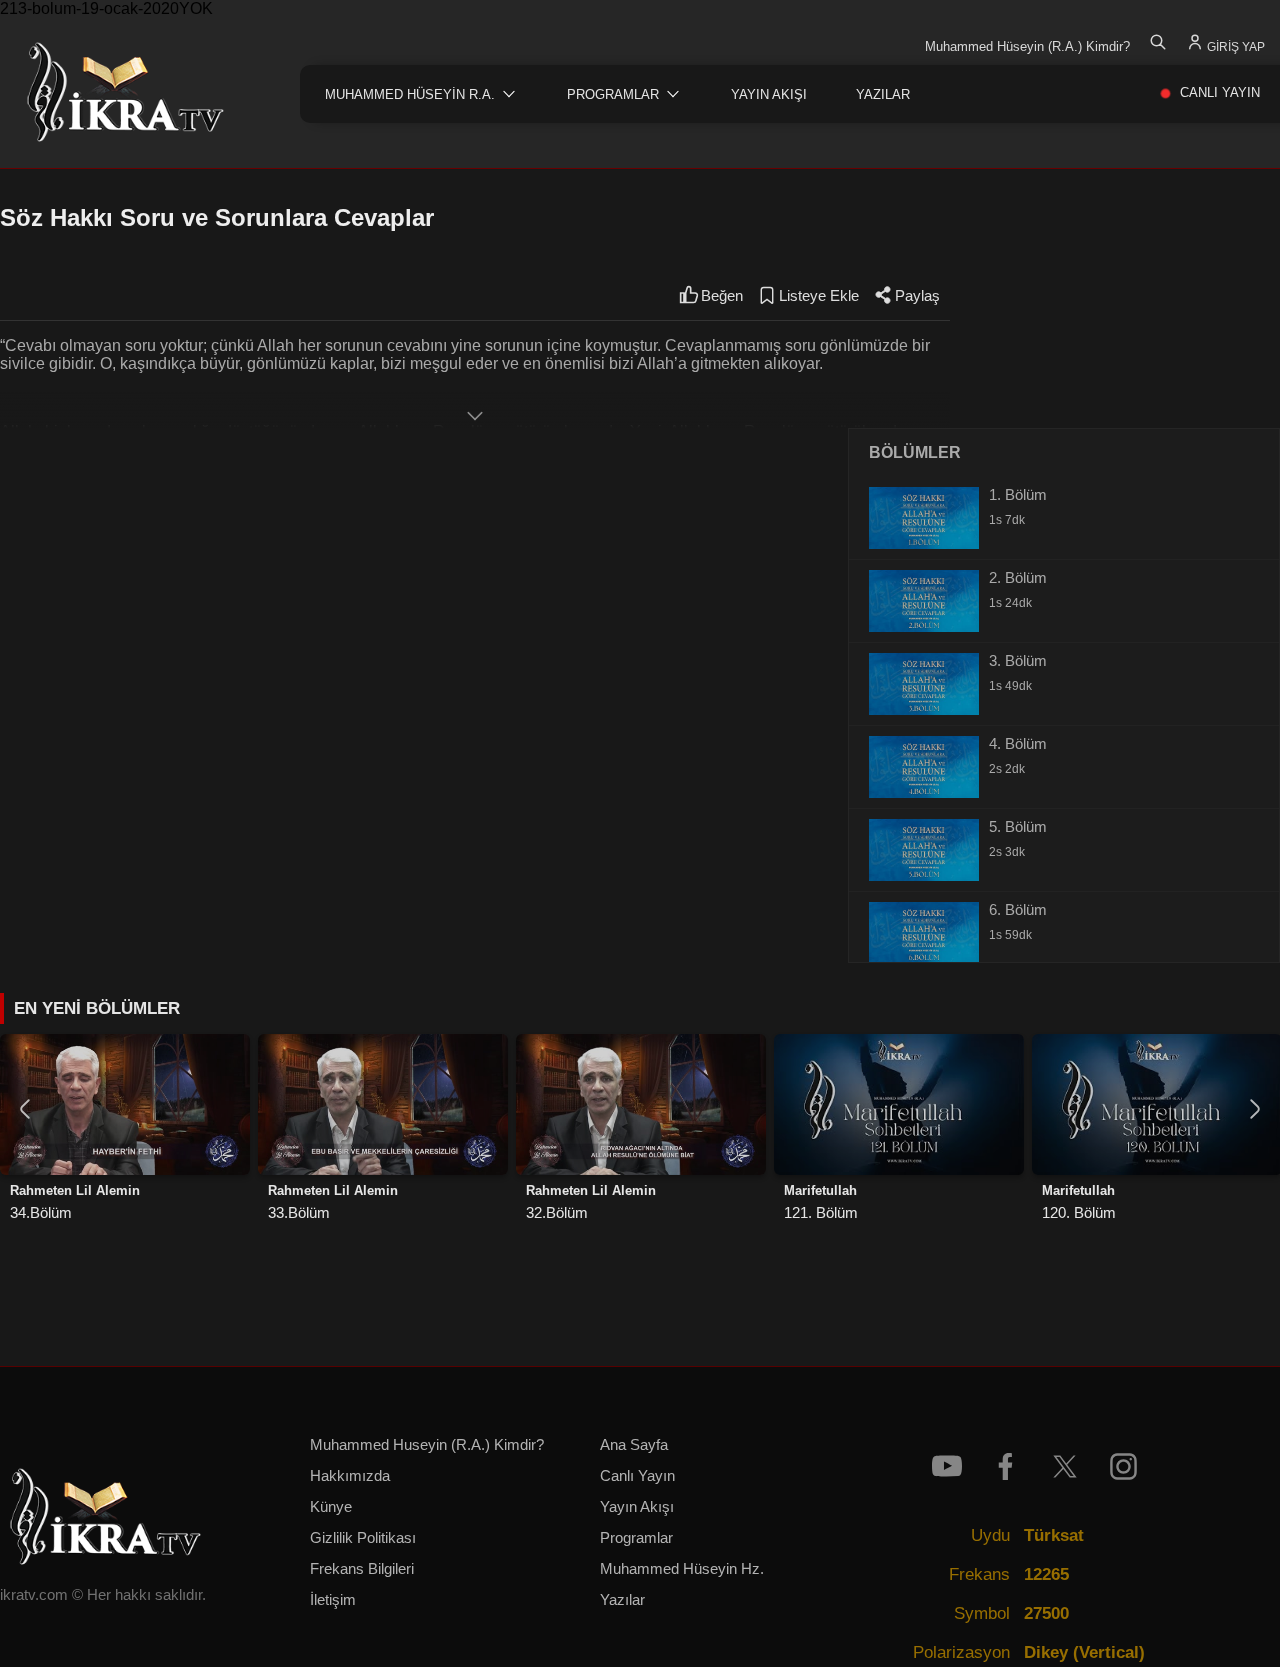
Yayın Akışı (637, 1507)
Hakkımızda (350, 1476)
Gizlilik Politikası (363, 1538)
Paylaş (917, 296)
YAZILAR (883, 94)
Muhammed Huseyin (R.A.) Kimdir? (427, 1445)
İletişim (333, 1600)
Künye (331, 1507)
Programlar (636, 1538)
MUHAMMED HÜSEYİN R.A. (410, 94)
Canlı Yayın (637, 1476)
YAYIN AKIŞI (769, 94)
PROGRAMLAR (613, 94)
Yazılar (622, 1600)
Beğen (722, 296)
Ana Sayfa (634, 1445)
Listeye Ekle (819, 296)
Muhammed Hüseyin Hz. (682, 1569)
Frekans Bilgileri (362, 1569)
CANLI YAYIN (1220, 92)
